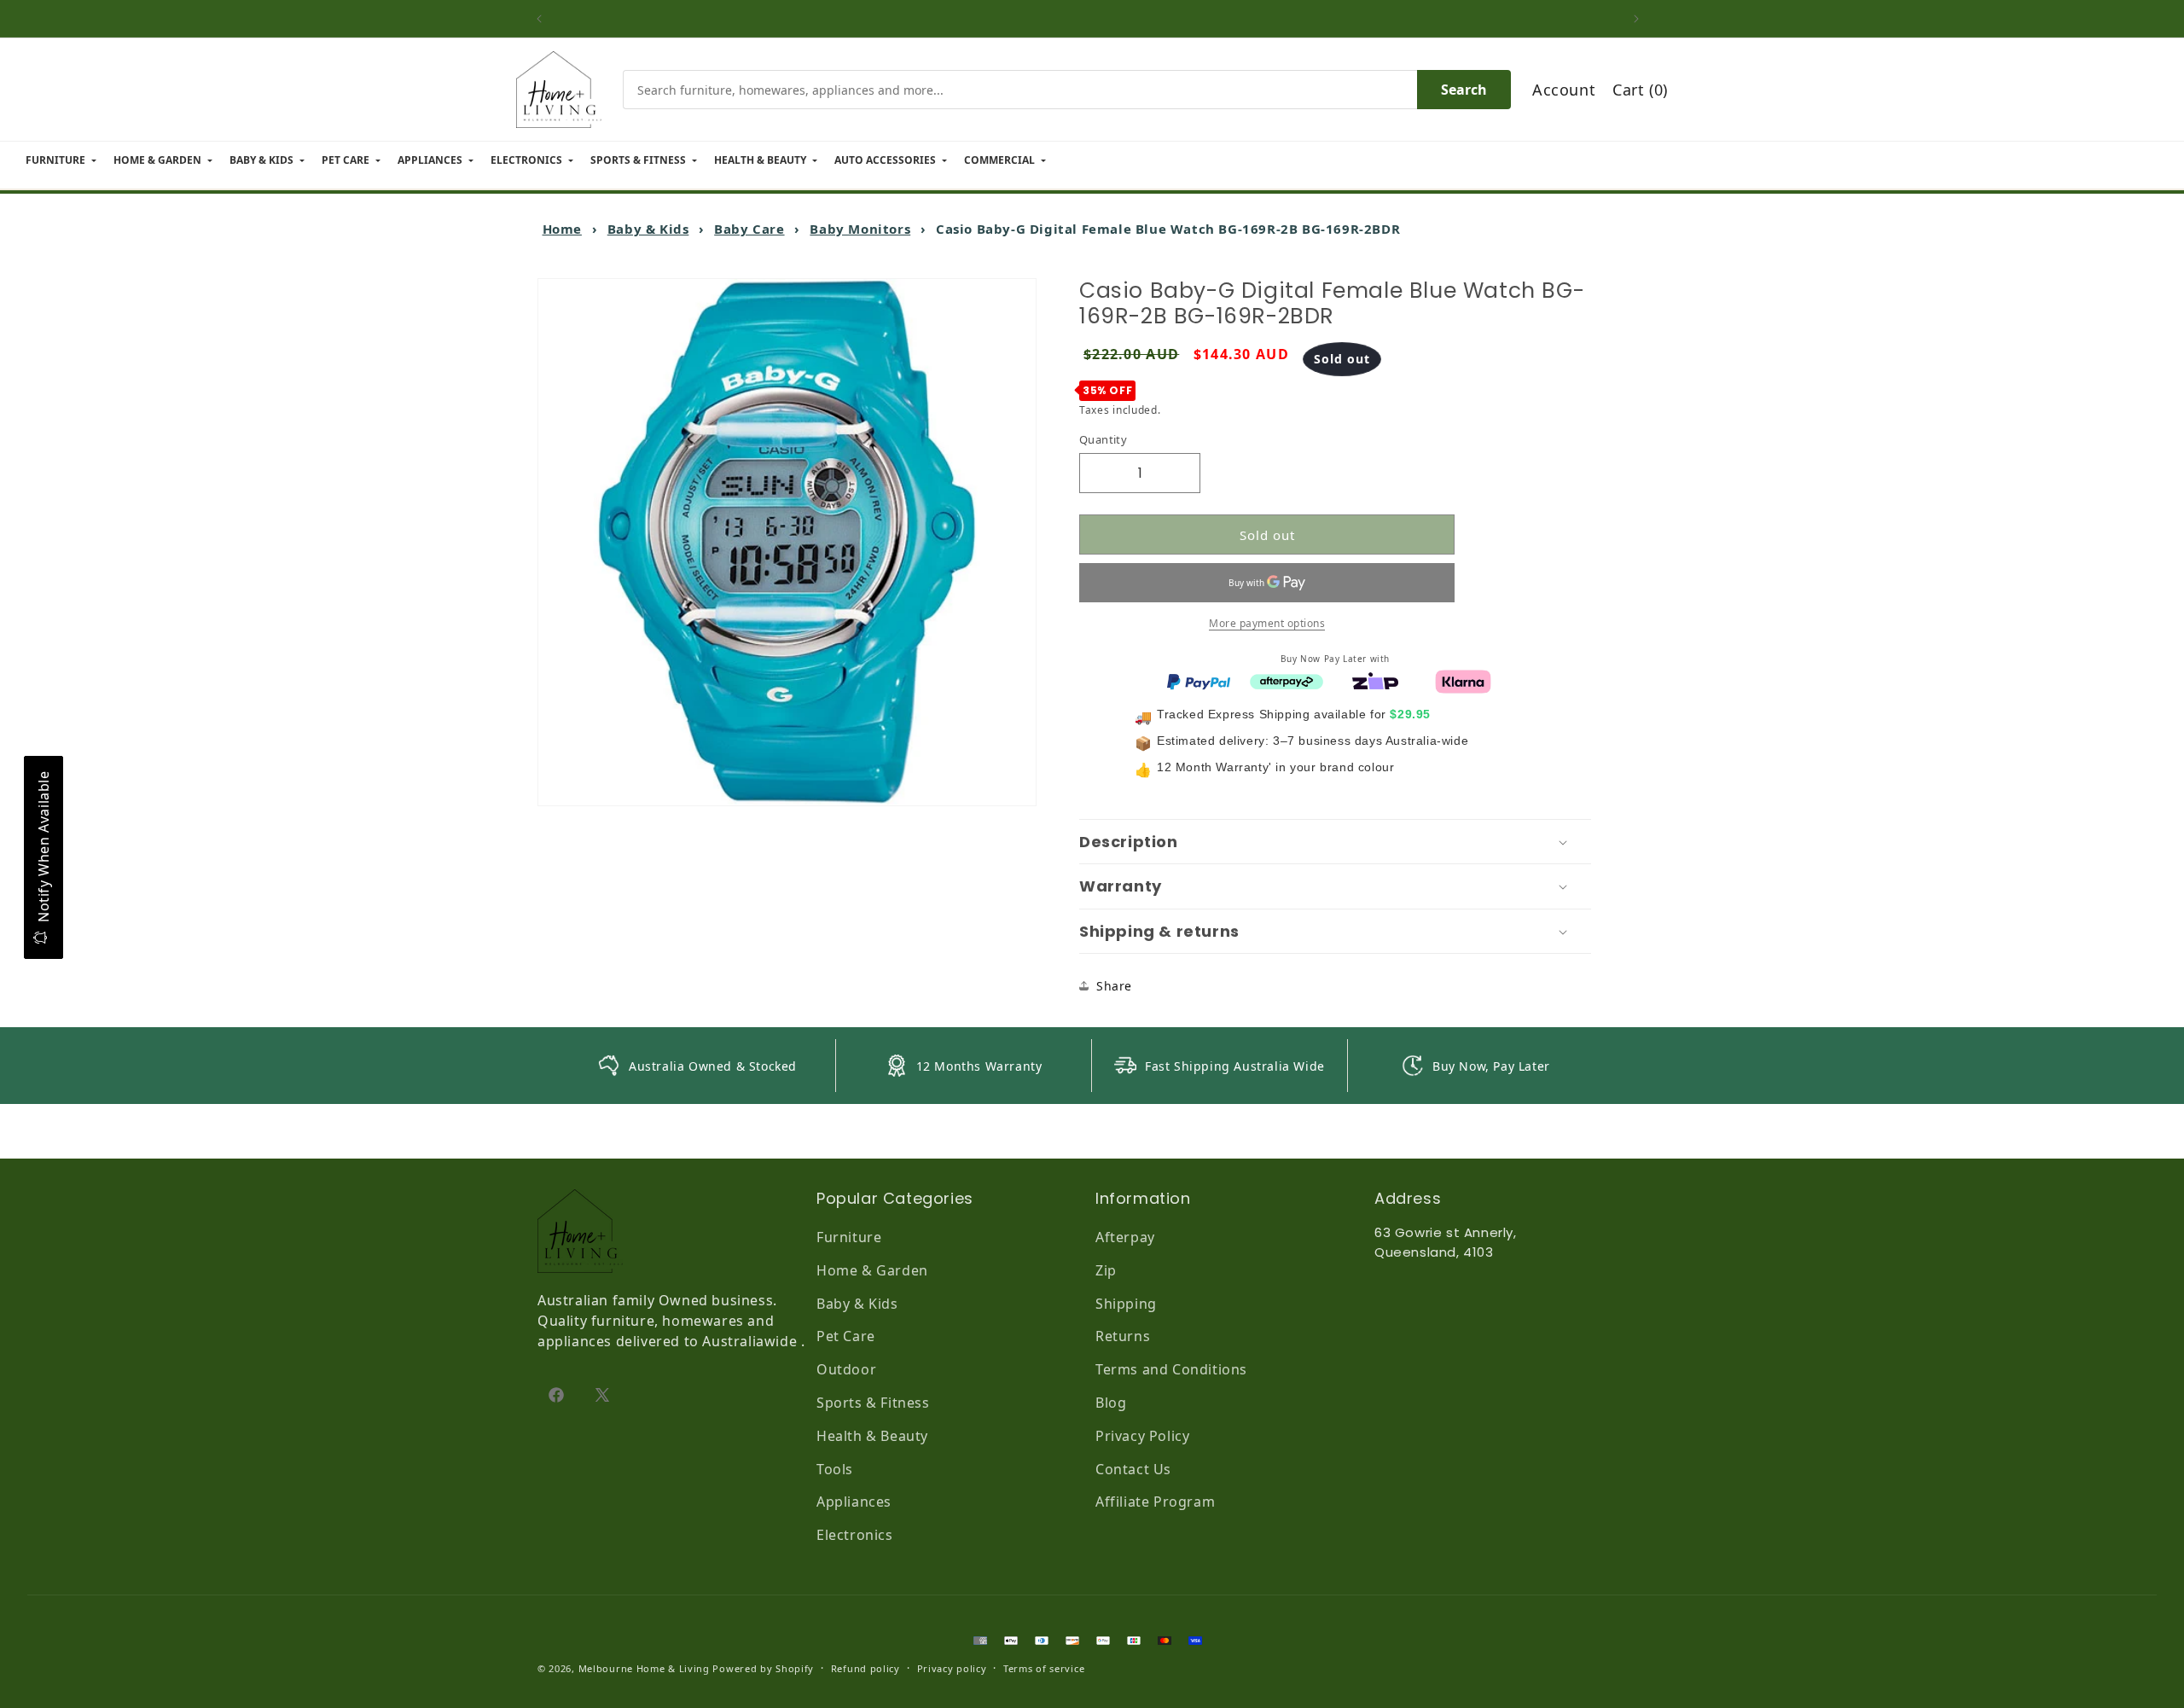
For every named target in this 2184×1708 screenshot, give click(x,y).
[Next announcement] (1641, 19)
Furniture (849, 1237)
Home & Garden (872, 1270)
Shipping (1126, 1304)
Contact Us (1133, 1469)
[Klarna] (1463, 680)
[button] (1335, 842)
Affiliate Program (1155, 1502)
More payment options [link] (1267, 623)
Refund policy (865, 1668)
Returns (1123, 1336)
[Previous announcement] (543, 19)
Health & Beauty (872, 1436)
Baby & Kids (648, 229)
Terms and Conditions (1171, 1369)
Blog (1111, 1403)
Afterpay (1125, 1237)
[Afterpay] (1287, 680)
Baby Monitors (860, 229)
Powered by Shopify (763, 1668)
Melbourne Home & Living (644, 1668)
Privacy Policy (1142, 1436)
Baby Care (749, 229)
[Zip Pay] (1375, 680)
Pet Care (846, 1336)
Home (562, 229)
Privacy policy (952, 1668)
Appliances (854, 1502)
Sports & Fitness (873, 1403)
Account (1564, 90)
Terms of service (1044, 1668)
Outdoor (846, 1369)
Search (1464, 90)
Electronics (855, 1535)
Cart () (1640, 90)
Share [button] (1114, 986)
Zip (1106, 1270)
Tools (835, 1469)
